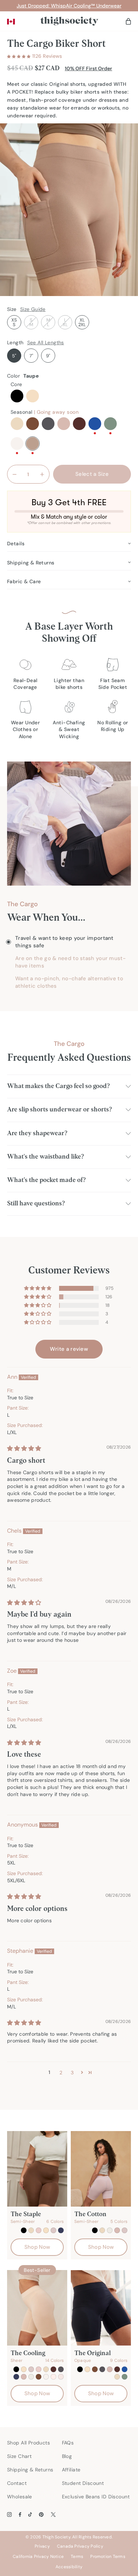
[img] (24, 1448)
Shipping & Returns (31, 563)
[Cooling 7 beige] (24, 2369)
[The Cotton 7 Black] (101, 2169)
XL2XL (82, 322)
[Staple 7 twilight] (61, 2230)
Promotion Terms (108, 2557)
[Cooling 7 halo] (46, 2377)
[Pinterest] (41, 2514)
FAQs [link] (68, 2443)
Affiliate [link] (71, 2470)
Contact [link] (17, 2483)
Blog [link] (67, 2456)
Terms (77, 2557)
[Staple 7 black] (24, 2230)
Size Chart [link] (19, 2456)
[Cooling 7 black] (16, 2369)
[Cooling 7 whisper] (61, 2377)
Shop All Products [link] (28, 2443)
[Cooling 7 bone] (31, 2377)
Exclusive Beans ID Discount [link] (96, 2497)
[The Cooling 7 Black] (37, 2308)
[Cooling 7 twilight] (16, 2377)
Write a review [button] (69, 1349)
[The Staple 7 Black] (37, 2169)
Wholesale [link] (20, 2497)
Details (16, 543)
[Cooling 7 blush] (53, 2377)
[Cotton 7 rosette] (125, 2230)
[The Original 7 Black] (101, 2308)
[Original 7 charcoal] (102, 2369)
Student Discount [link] (83, 2483)
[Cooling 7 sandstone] (24, 2377)
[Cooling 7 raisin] (53, 2369)
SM (31, 322)
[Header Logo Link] (69, 21)
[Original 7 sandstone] (110, 2369)
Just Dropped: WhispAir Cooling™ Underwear (69, 6)
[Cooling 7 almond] (46, 2369)
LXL (65, 322)
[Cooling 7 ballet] (39, 2369)
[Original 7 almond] (117, 2377)
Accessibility (69, 2567)
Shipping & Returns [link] (30, 2470)
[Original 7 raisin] (117, 2369)
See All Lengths (46, 342)
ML (48, 322)
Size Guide (33, 309)
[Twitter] (53, 2514)
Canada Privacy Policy (80, 2546)
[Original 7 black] (80, 2369)
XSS (14, 322)
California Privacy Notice (38, 2557)
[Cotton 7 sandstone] (117, 2230)
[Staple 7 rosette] (53, 2230)
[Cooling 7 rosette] (31, 2369)
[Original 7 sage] (125, 2377)
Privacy (42, 2546)
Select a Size (92, 474)
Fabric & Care (24, 581)
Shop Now (37, 2247)
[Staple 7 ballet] (39, 2230)
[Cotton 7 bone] (110, 2230)
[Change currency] (11, 22)
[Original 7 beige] (87, 2369)
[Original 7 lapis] (125, 2369)
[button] (19, 56)
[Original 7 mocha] (95, 2369)
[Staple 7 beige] (46, 2230)
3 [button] (72, 2073)
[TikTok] (30, 2514)
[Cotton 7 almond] (102, 2230)
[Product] (61, 2369)
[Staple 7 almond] (31, 2230)
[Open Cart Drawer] (128, 21)
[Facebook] (20, 2514)
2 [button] (61, 2073)
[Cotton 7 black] (95, 2230)
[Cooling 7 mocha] (39, 2377)
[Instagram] (9, 2514)
